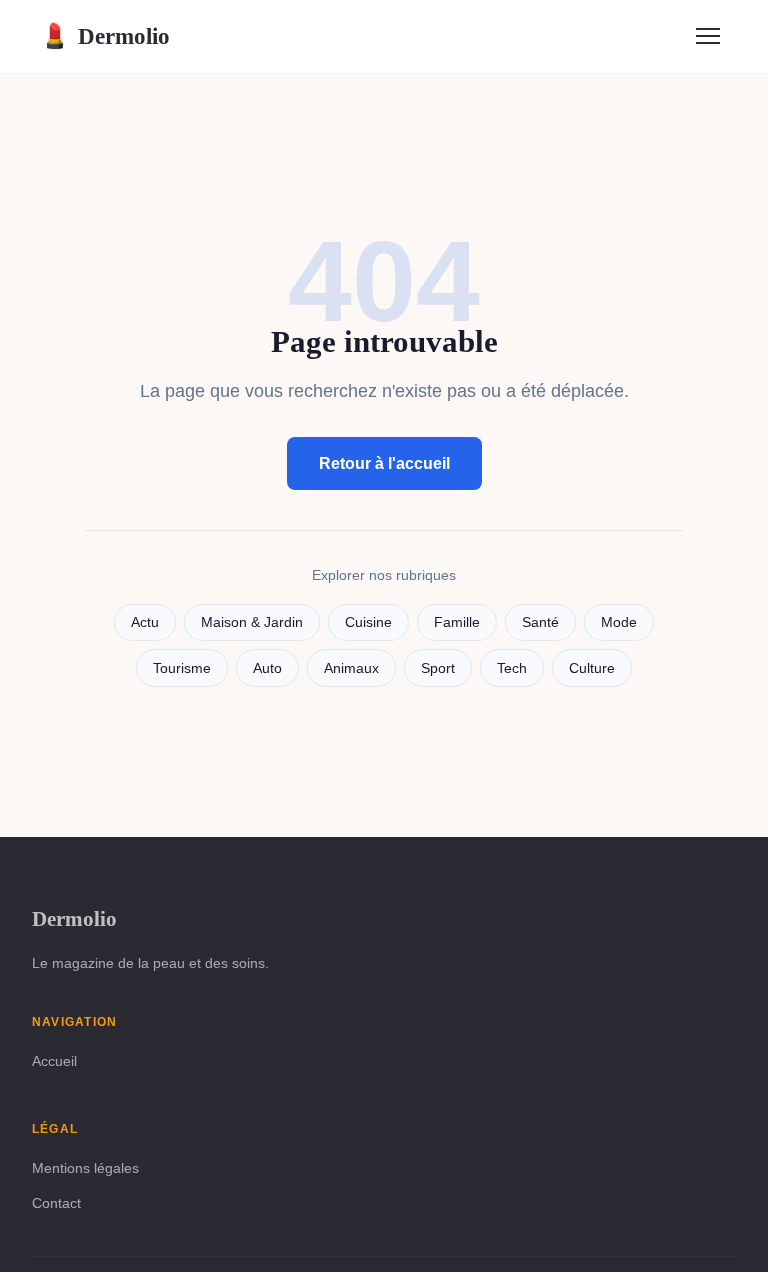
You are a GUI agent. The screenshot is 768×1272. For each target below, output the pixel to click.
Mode (619, 622)
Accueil (54, 1061)
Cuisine (368, 622)
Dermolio (105, 36)
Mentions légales (85, 1168)
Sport (438, 668)
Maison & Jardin (252, 622)
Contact (56, 1203)
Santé (540, 622)
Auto (267, 668)
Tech (512, 668)
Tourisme (182, 668)
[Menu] (708, 36)
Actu (145, 622)
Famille (457, 622)
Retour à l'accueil (384, 463)
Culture (592, 668)
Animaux (351, 668)
